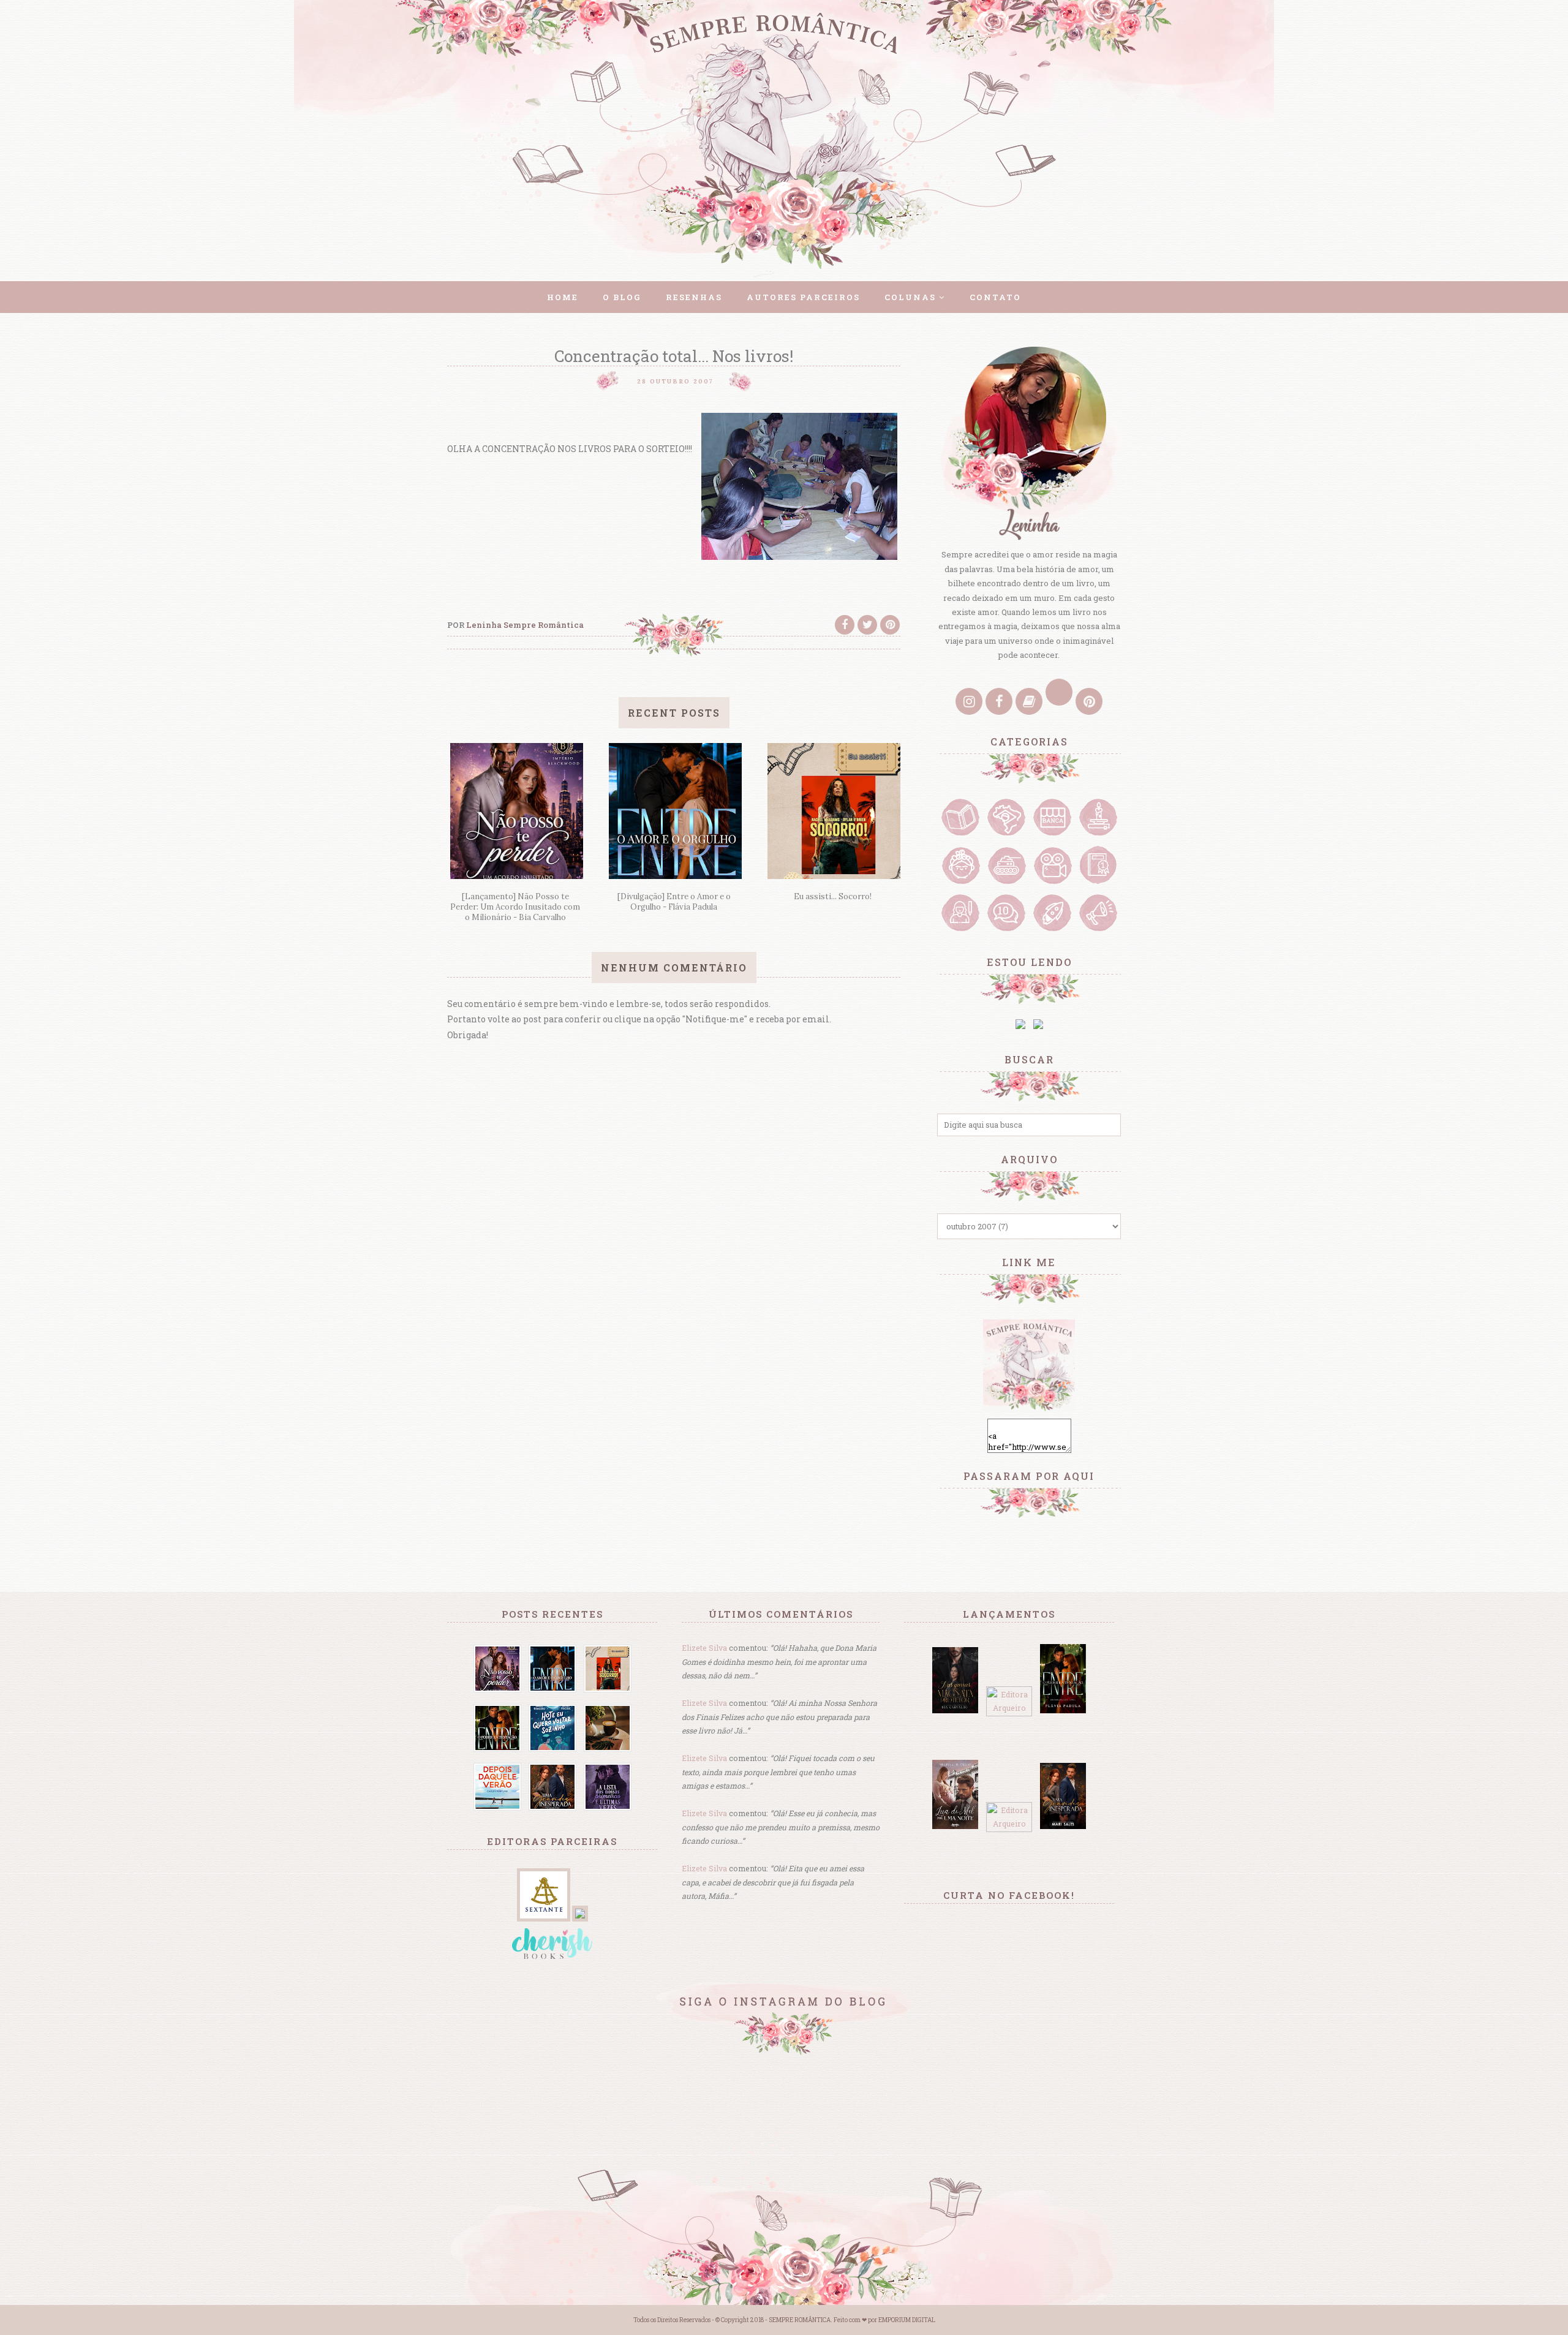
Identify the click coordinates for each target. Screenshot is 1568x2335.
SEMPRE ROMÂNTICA (800, 2320)
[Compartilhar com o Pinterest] (890, 625)
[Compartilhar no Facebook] (845, 625)
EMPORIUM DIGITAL (907, 2320)
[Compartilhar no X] (867, 625)
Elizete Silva (704, 1648)
